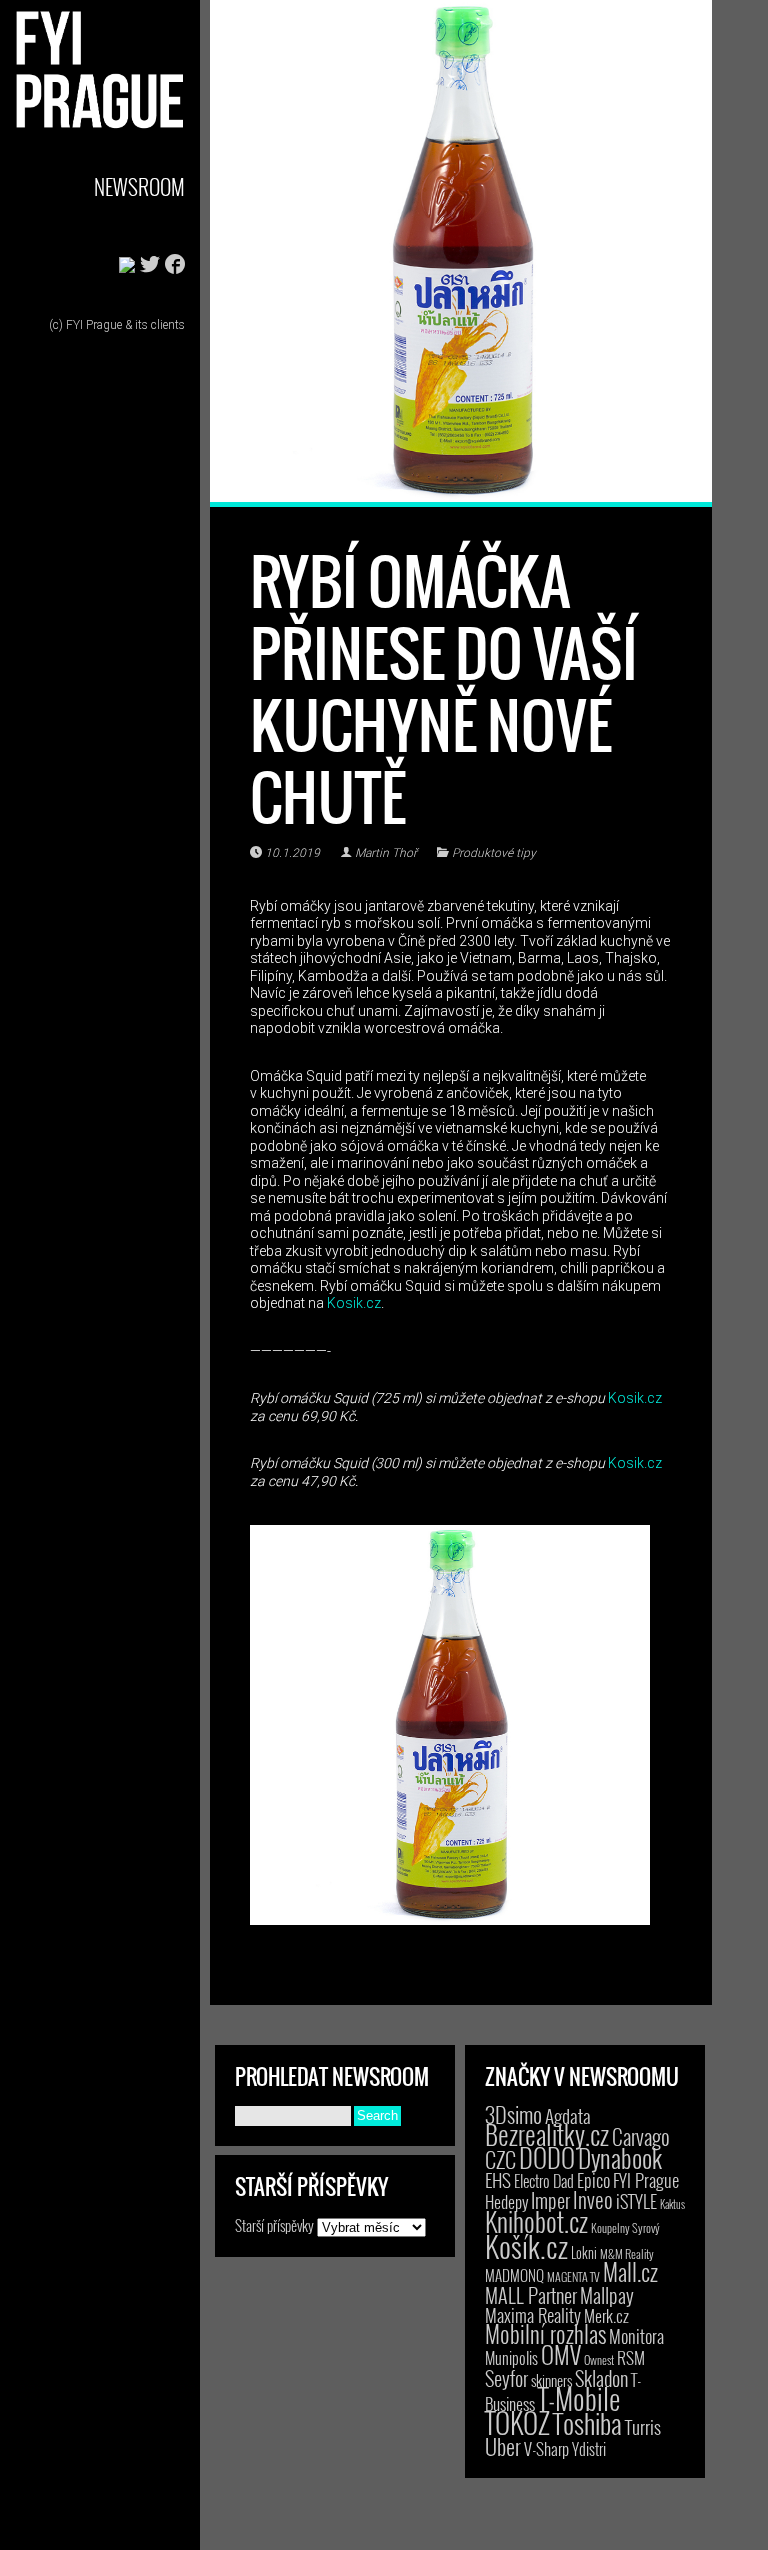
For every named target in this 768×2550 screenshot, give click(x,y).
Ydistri (589, 2449)
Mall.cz (630, 2272)
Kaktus (672, 2204)
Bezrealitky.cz (547, 2134)
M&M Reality (627, 2253)
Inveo (593, 2199)
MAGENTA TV (573, 2276)
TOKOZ (517, 2422)
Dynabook (620, 2157)
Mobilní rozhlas (545, 2333)
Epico (593, 2179)
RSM (631, 2357)
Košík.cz (526, 2245)
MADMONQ (514, 2275)
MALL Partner (531, 2295)
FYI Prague (646, 2179)
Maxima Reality (533, 2315)
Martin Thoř (386, 853)
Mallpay (607, 2295)
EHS (498, 2179)
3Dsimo (513, 2114)
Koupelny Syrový (625, 2227)
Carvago (641, 2136)
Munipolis (511, 2358)
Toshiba (587, 2423)
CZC (500, 2159)
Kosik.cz (354, 1303)
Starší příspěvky (274, 2225)
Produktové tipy (494, 853)
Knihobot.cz (536, 2221)
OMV (561, 2354)
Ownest (599, 2359)
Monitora (636, 2335)
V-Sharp (546, 2448)
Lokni (584, 2252)
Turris (643, 2426)
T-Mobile (579, 2398)
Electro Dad (544, 2181)
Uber (503, 2446)
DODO (547, 2157)
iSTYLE (636, 2201)
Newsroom (139, 186)
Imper (550, 2200)
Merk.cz (606, 2315)
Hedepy (506, 2201)
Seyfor (506, 2378)
